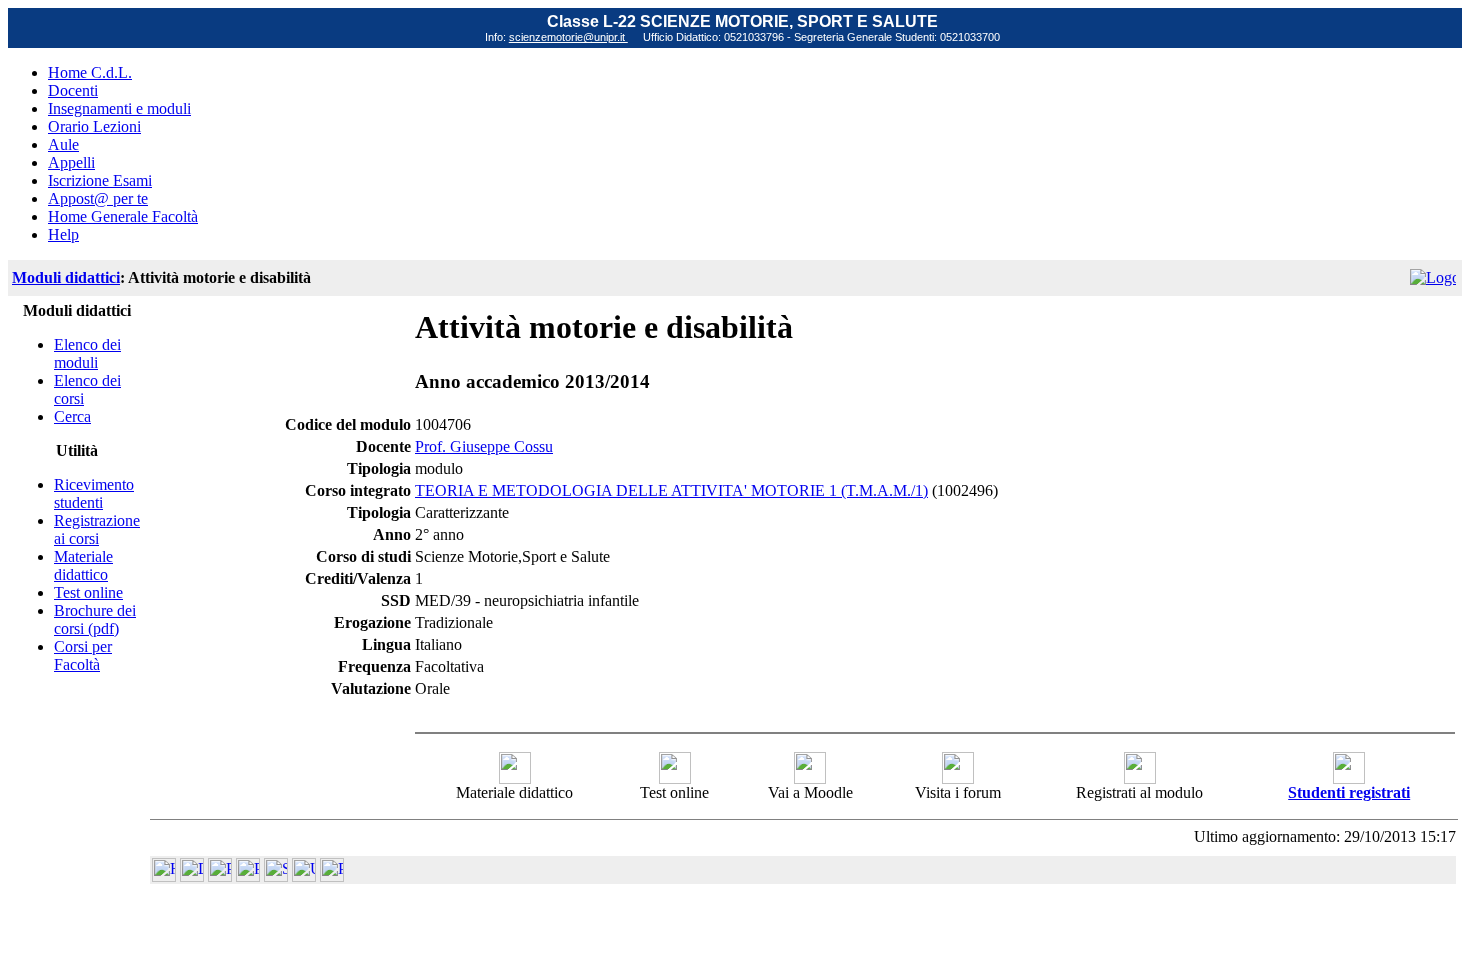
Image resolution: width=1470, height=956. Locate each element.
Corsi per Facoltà (83, 655)
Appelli (71, 162)
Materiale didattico (83, 565)
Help (63, 234)
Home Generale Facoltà (123, 216)
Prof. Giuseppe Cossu (484, 446)
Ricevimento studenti (94, 493)
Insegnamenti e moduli (119, 108)
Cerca (72, 416)
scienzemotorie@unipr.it (568, 37)
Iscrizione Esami (100, 180)
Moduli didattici (66, 277)
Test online (88, 592)
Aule (63, 144)
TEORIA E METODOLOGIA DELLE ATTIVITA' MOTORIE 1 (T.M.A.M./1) (671, 490)
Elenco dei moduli (87, 353)
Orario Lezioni (94, 126)
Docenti (73, 90)
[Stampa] (332, 876)
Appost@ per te (98, 198)
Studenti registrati (1349, 792)
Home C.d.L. (90, 72)
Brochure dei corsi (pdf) (95, 619)
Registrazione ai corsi (97, 529)
